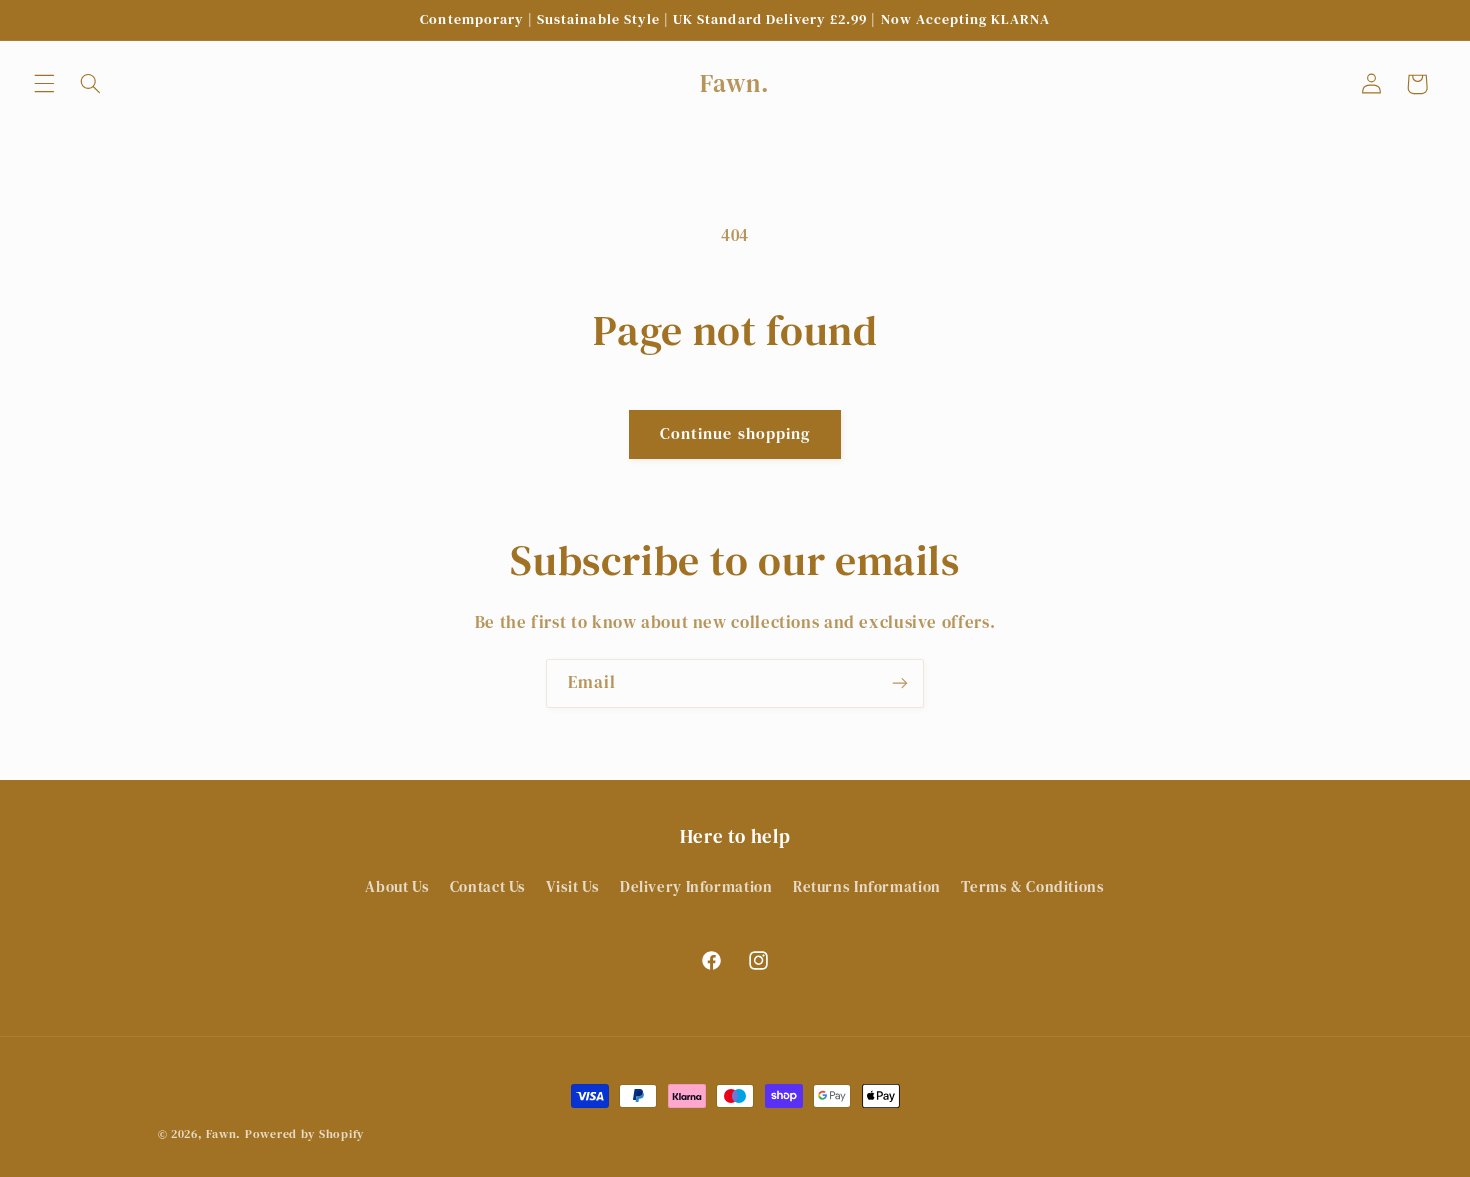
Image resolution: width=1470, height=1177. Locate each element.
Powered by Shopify (304, 1134)
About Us (397, 887)
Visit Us (572, 887)
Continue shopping (735, 433)
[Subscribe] (900, 683)
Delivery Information (696, 887)
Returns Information (867, 887)
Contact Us (488, 887)
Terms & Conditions (1032, 887)
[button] (44, 84)
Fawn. (223, 1134)
